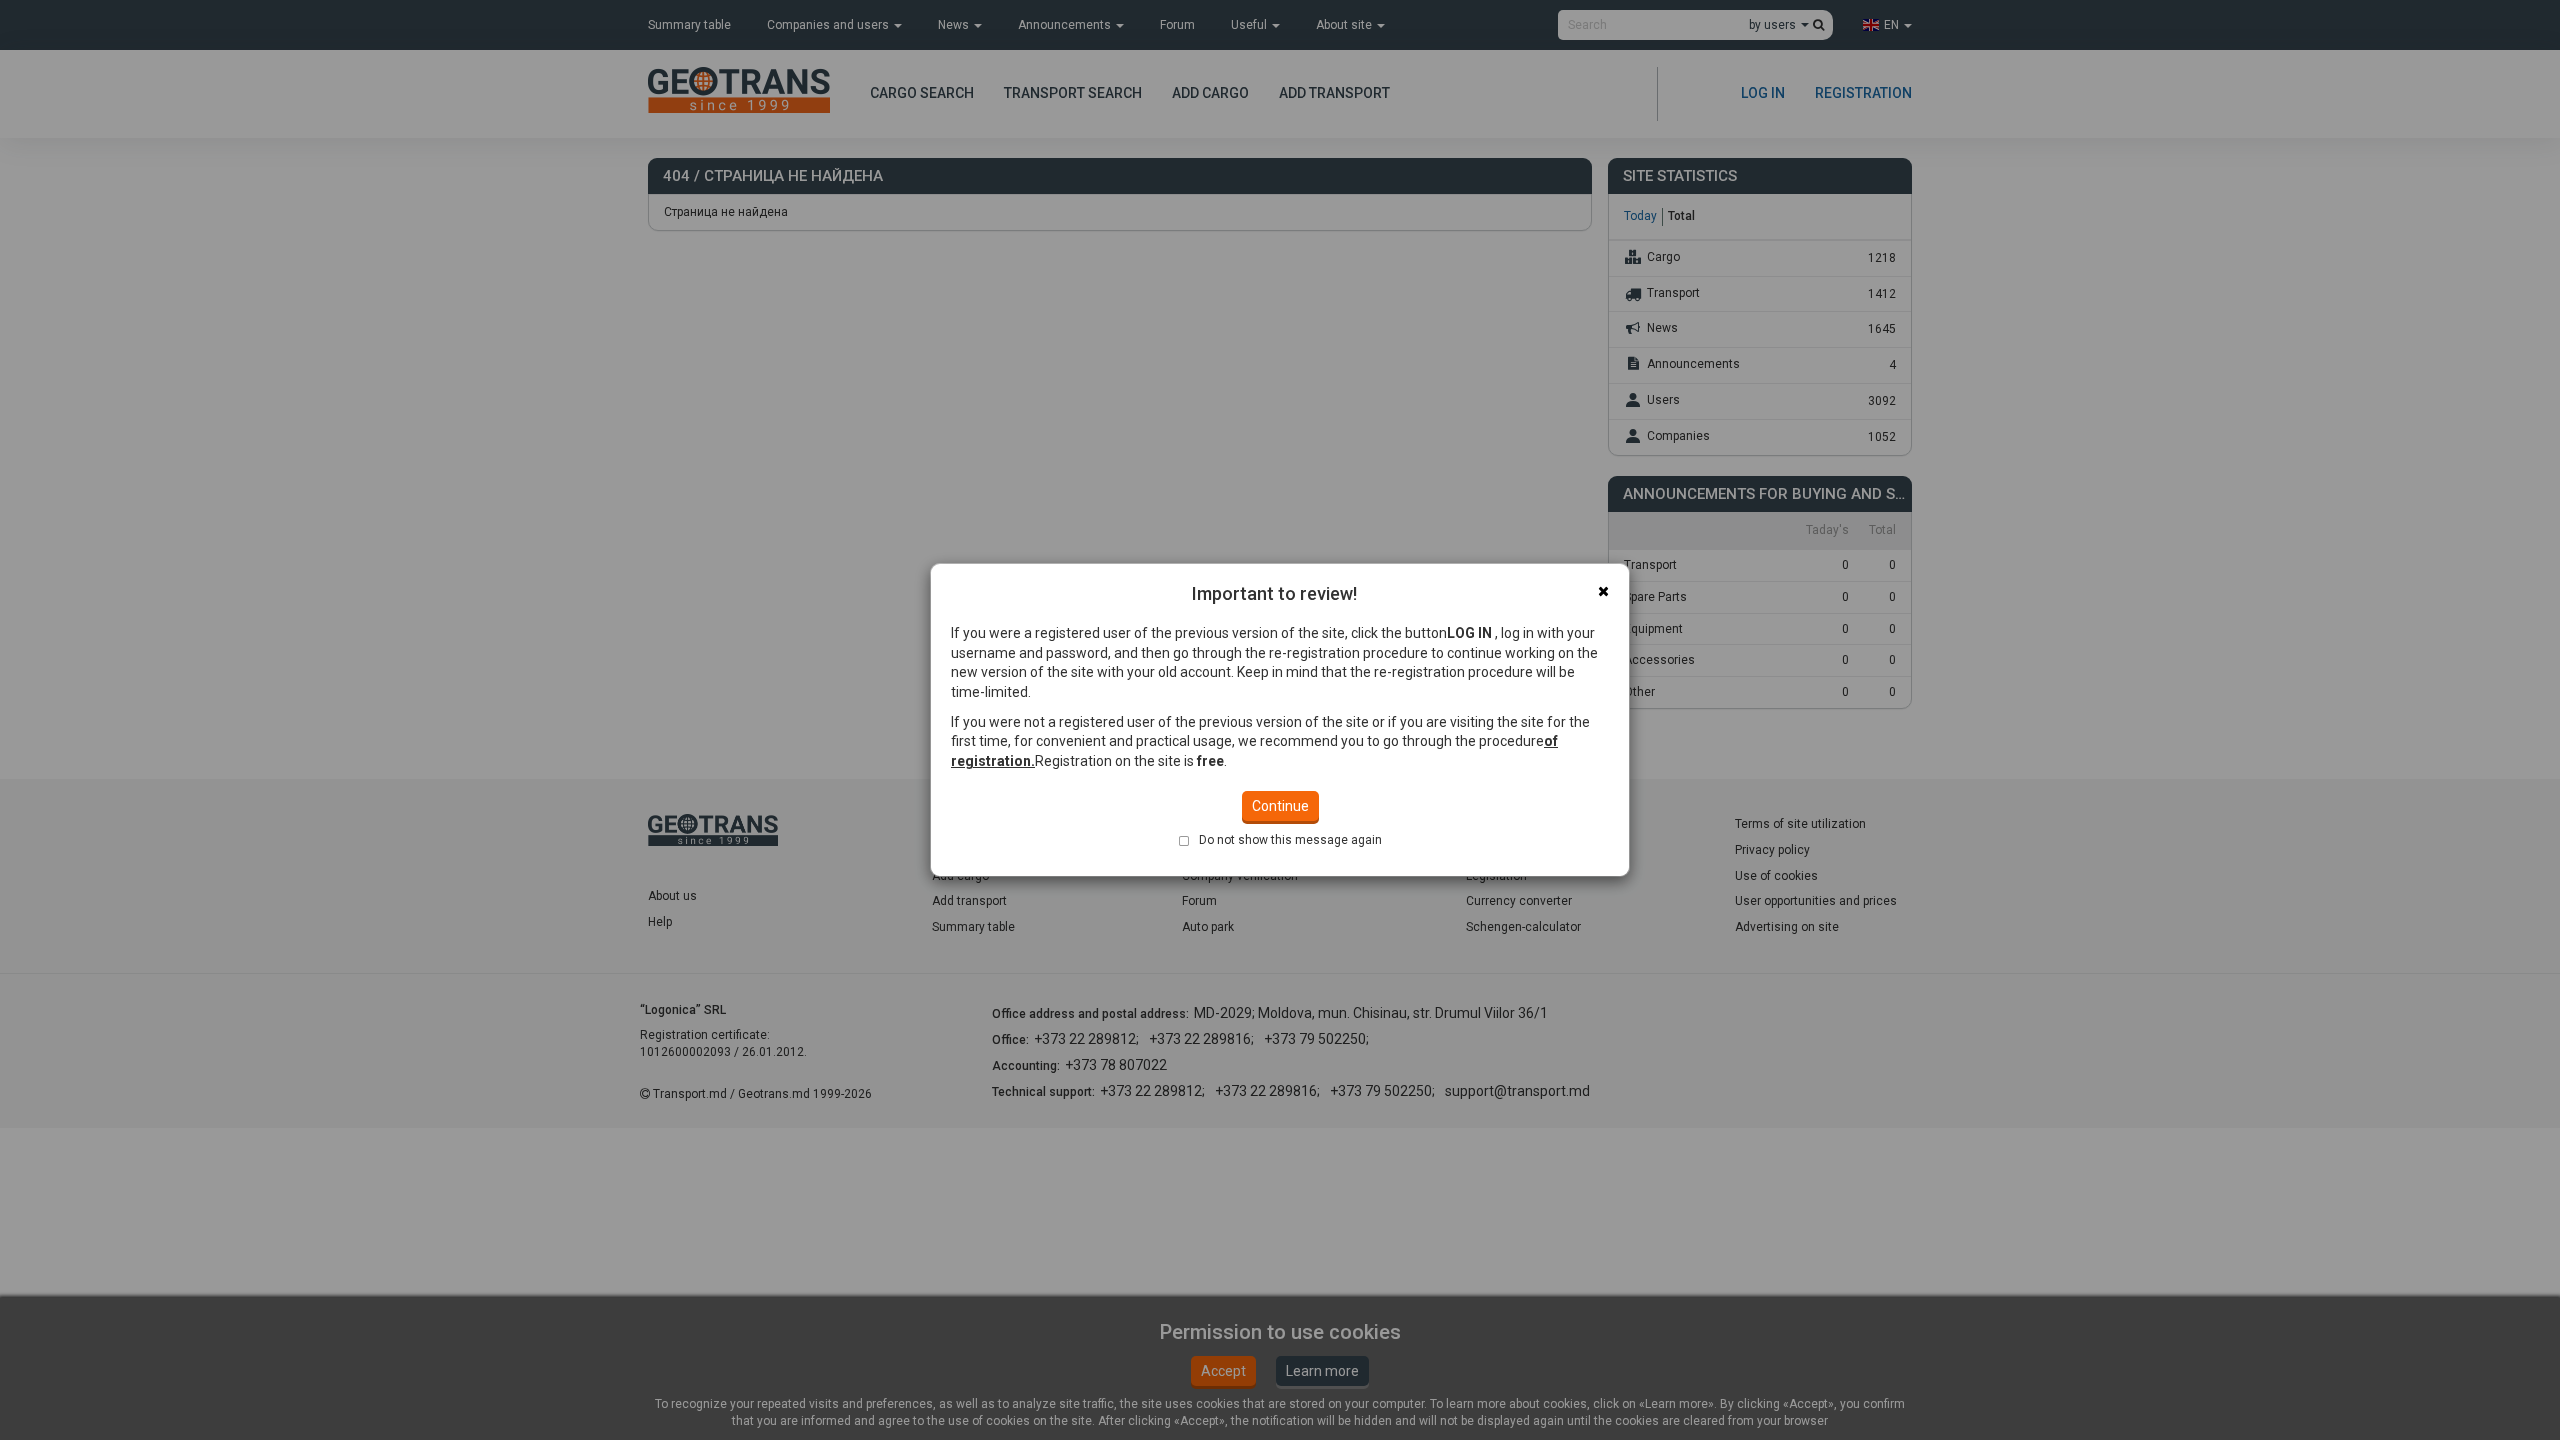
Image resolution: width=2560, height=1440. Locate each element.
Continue (1280, 806)
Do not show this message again (1290, 840)
